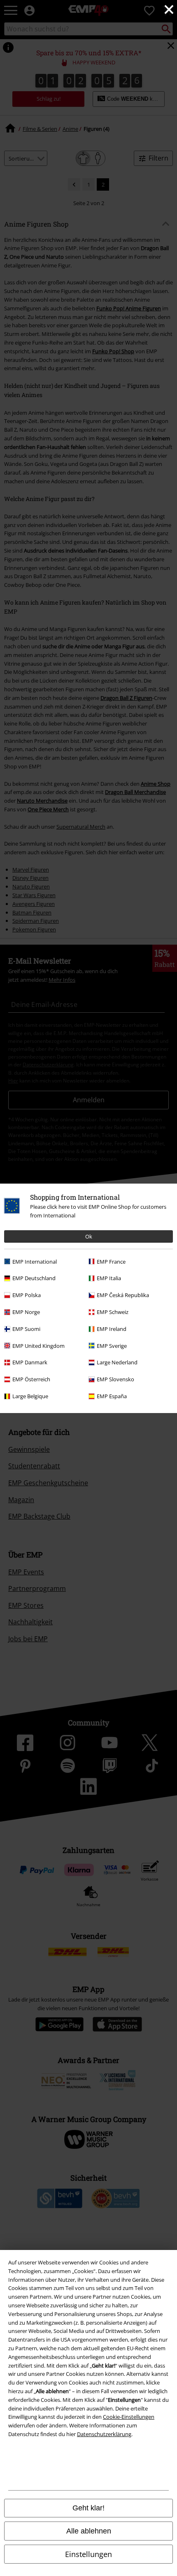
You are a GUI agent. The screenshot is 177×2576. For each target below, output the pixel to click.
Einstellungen (88, 2554)
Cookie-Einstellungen (129, 2417)
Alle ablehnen (89, 2531)
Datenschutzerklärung (104, 2434)
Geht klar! (88, 2508)
